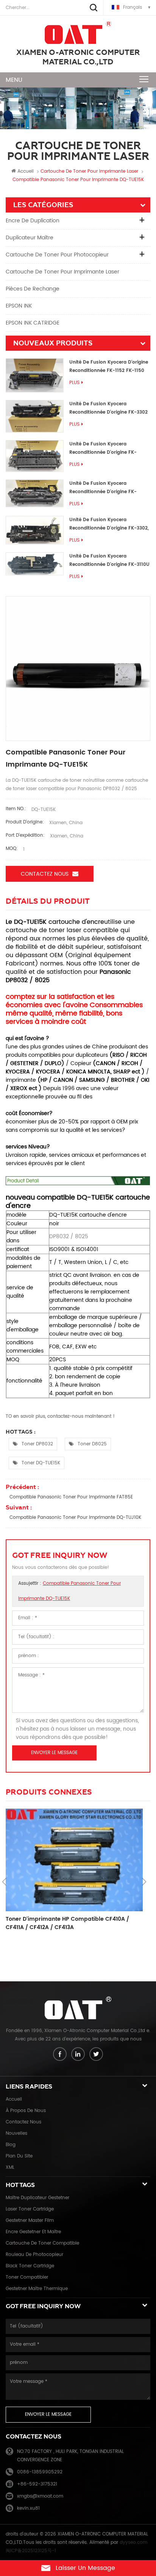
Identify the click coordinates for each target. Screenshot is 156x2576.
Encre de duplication (33, 221)
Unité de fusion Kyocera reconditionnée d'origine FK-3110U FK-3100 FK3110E (109, 561)
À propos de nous (26, 2111)
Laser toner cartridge (30, 2209)
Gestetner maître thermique (37, 2289)
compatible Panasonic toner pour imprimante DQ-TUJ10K (75, 1518)
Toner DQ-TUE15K (41, 1463)
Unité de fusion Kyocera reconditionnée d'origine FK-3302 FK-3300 (108, 409)
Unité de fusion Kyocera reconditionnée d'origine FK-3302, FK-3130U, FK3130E (109, 524)
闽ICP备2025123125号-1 (31, 2551)
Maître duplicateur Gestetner (37, 2198)
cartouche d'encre (76, 922)
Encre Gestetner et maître (33, 2232)
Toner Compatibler (27, 2277)
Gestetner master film (30, 2221)
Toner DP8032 (37, 1444)
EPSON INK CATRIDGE (33, 323)
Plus (74, 383)
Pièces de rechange (33, 289)
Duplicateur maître (30, 238)
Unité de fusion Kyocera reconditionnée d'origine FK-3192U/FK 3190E (103, 449)
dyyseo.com (133, 2542)
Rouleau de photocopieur (34, 2255)
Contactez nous (45, 874)
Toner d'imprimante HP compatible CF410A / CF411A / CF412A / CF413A (67, 1923)
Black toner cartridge (30, 2266)
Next (144, 1882)
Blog (11, 2145)
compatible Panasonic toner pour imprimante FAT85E (71, 1497)
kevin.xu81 (28, 2508)
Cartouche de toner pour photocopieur (57, 255)
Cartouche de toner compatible (42, 2243)
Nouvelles (16, 2133)
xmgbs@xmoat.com (40, 2496)
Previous (4, 1882)
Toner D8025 (92, 1444)
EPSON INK (19, 306)
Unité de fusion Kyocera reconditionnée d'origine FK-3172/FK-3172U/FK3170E (103, 488)
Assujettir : (69, 1591)
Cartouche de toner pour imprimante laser (62, 272)
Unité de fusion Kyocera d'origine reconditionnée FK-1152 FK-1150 (109, 366)
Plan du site (19, 2156)
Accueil (26, 171)
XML (10, 2167)
